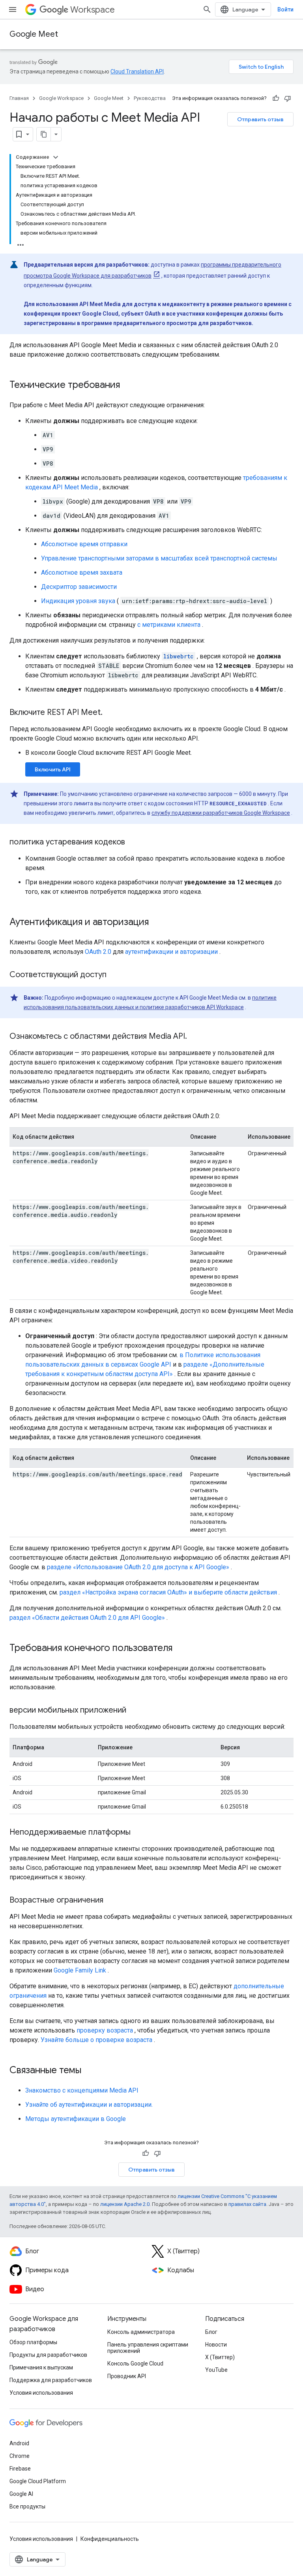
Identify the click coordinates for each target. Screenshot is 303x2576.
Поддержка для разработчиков (51, 2380)
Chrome (20, 2456)
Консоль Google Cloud (135, 2364)
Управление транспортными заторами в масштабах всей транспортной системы (159, 558)
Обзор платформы (33, 2342)
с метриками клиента (169, 625)
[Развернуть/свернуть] (56, 157)
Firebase (20, 2469)
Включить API (53, 769)
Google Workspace (61, 98)
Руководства (150, 98)
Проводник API (127, 2376)
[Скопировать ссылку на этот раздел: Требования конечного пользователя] (180, 1649)
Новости (216, 2345)
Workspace (93, 10)
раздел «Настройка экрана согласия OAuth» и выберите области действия (168, 1592)
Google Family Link (80, 1970)
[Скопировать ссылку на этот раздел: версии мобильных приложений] (134, 1711)
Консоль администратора (141, 2332)
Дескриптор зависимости (79, 587)
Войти (285, 9)
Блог (211, 2332)
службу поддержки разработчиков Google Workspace (221, 813)
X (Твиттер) (220, 2357)
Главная (19, 98)
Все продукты (27, 2506)
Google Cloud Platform (38, 2481)
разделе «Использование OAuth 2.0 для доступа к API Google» (138, 1567)
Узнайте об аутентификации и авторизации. (89, 2105)
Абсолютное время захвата (82, 573)
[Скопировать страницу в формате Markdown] (44, 134)
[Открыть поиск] (207, 9)
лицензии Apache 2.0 (125, 2204)
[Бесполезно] (288, 98)
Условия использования (41, 2393)
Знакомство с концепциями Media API (82, 2090)
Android (19, 2443)
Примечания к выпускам (41, 2367)
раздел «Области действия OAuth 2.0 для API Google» (87, 1618)
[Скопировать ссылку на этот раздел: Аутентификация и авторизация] (157, 923)
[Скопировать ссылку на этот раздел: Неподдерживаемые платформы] (138, 1833)
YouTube (216, 2370)
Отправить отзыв (260, 119)
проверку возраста (105, 2030)
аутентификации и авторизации (171, 952)
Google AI (21, 2494)
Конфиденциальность (110, 2539)
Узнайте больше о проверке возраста (96, 2040)
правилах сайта (247, 2204)
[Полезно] (276, 98)
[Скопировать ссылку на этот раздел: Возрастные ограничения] (111, 1901)
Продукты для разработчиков (48, 2355)
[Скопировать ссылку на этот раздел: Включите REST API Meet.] (110, 713)
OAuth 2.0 (98, 952)
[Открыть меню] (13, 9)
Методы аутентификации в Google (76, 2119)
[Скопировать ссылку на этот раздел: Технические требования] (128, 385)
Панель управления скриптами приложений (148, 2348)
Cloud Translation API (137, 71)
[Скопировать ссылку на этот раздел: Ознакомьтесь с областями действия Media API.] (195, 1037)
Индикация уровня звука (78, 601)
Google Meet (34, 34)
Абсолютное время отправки (84, 544)
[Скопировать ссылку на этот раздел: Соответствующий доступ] (114, 975)
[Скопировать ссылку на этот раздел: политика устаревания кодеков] (133, 842)
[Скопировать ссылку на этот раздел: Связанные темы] (89, 2071)
